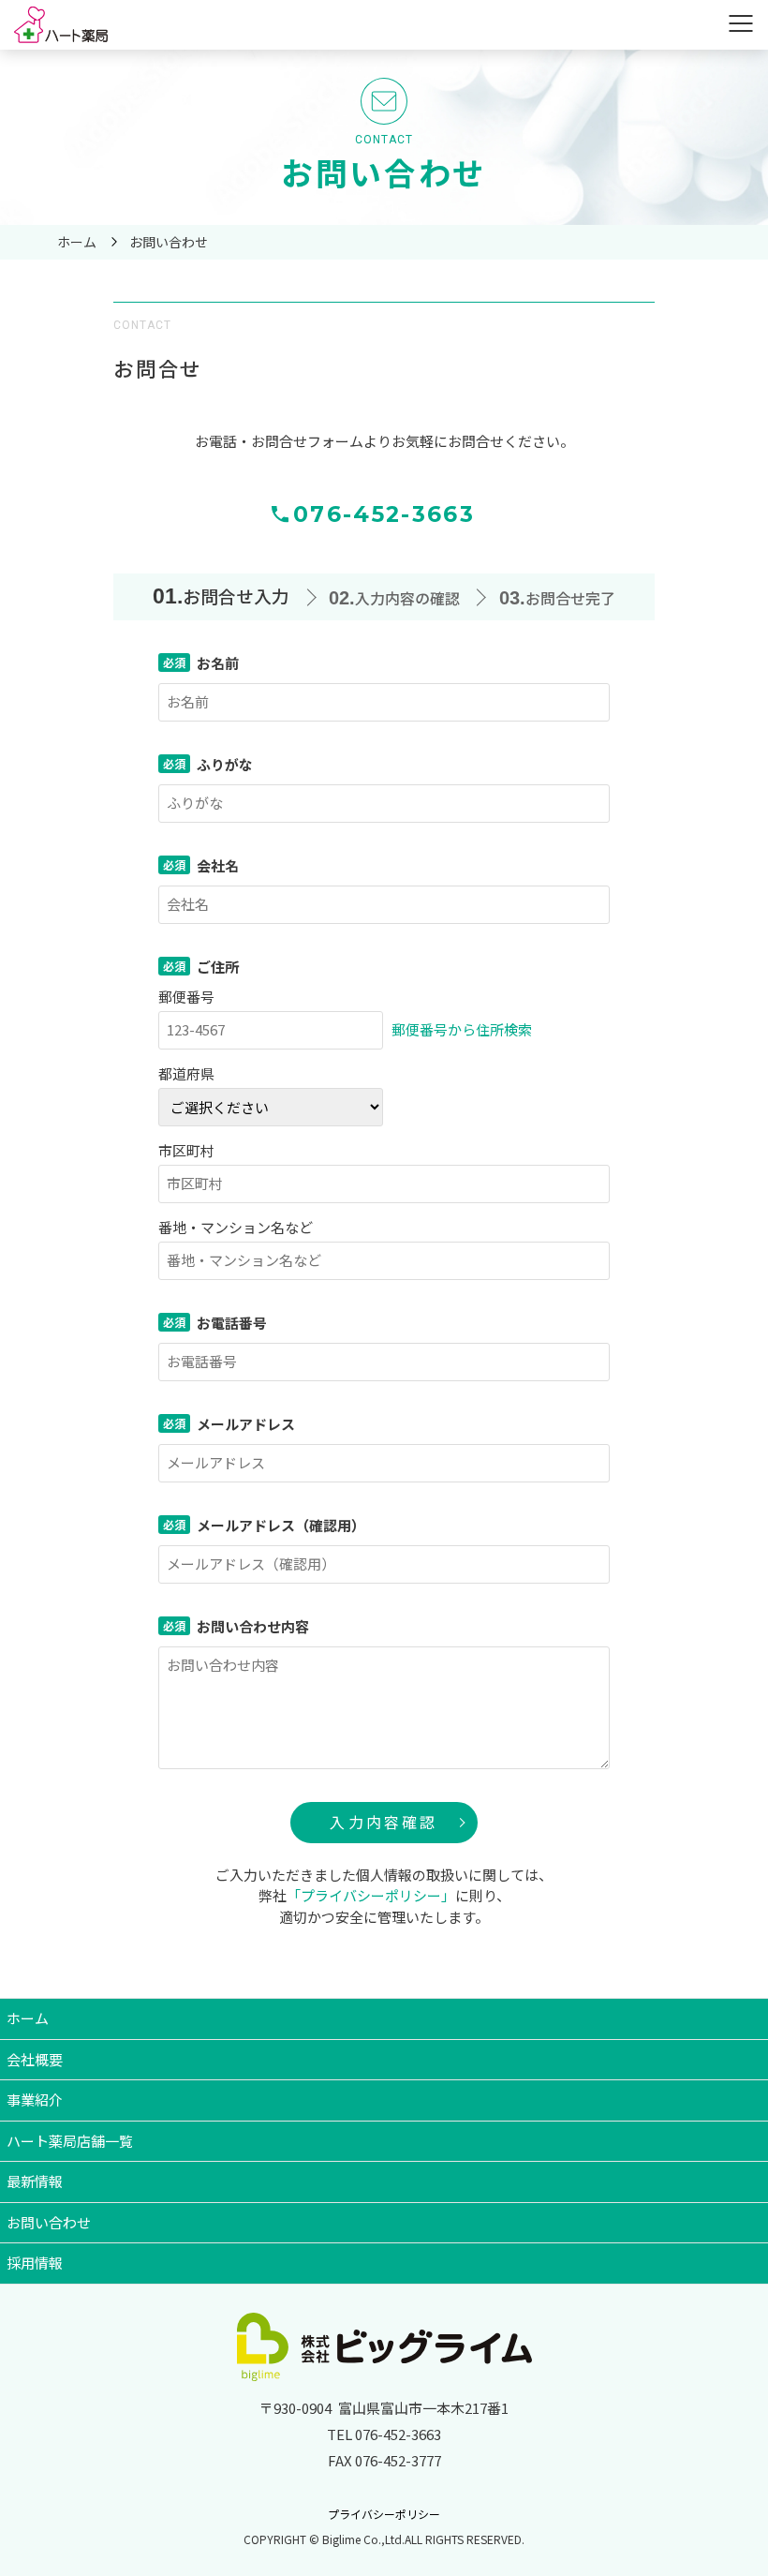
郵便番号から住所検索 (462, 1029)
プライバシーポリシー (384, 2514)
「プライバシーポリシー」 (371, 1895)
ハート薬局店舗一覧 (70, 2141)
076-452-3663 (384, 514)
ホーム (28, 2018)
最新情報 (35, 2181)
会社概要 (35, 2059)
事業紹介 (35, 2100)
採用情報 (35, 2263)
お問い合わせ (49, 2222)
